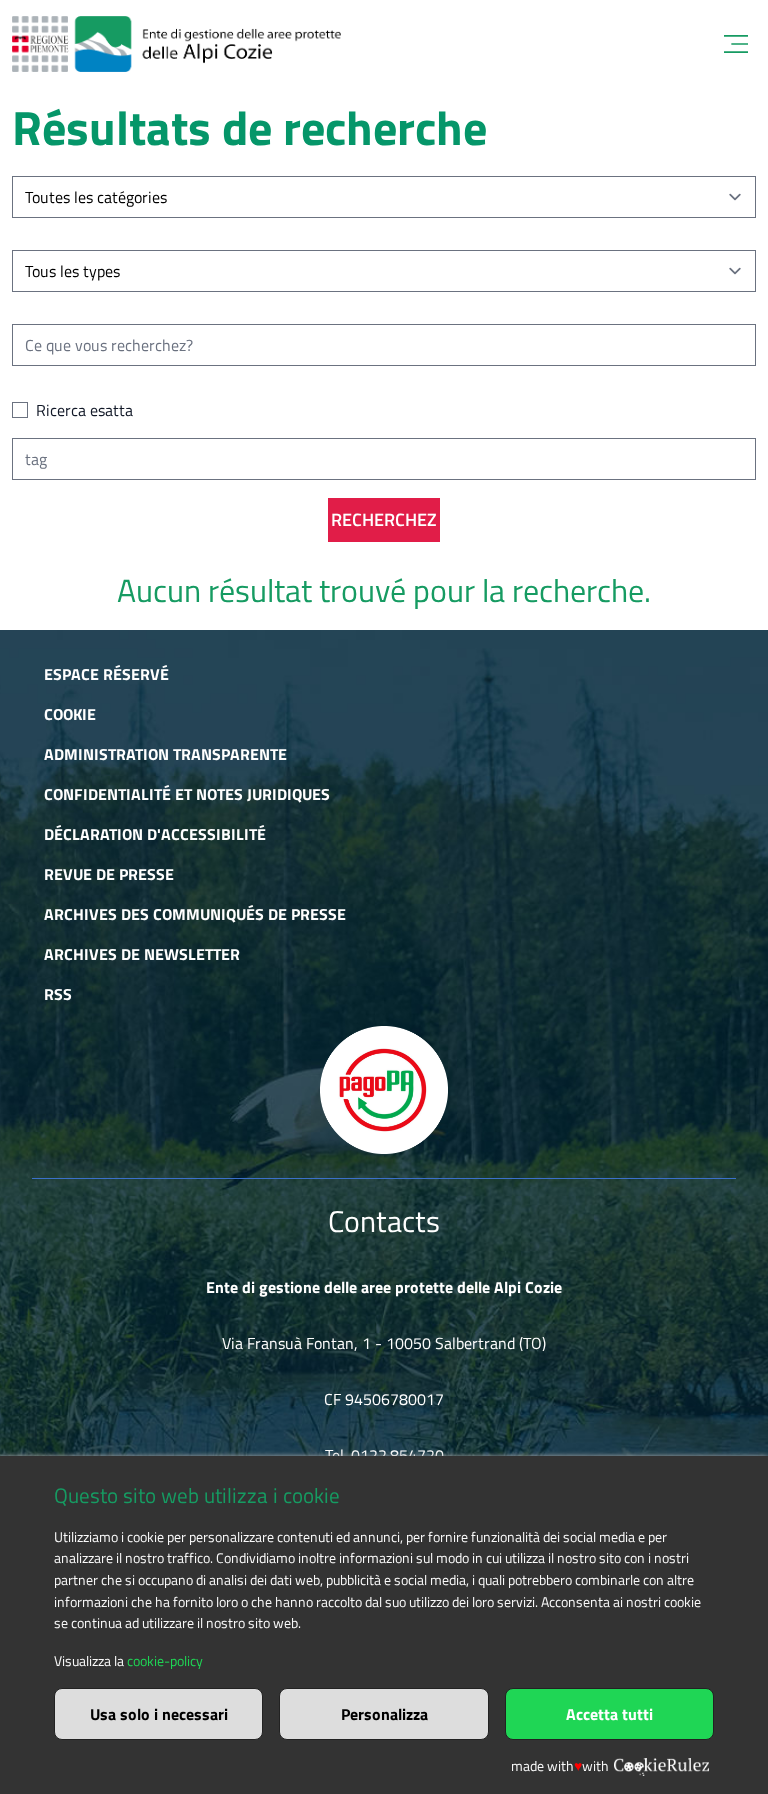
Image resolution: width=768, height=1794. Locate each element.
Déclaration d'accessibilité (155, 834)
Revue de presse (109, 874)
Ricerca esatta (84, 410)
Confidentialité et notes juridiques (187, 794)
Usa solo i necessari (159, 1714)
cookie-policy (165, 1661)
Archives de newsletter (142, 954)
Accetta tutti (609, 1714)
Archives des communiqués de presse (195, 914)
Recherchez (384, 519)
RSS (58, 994)
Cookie (70, 714)
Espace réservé (106, 674)
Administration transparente (165, 754)
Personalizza (384, 1714)
